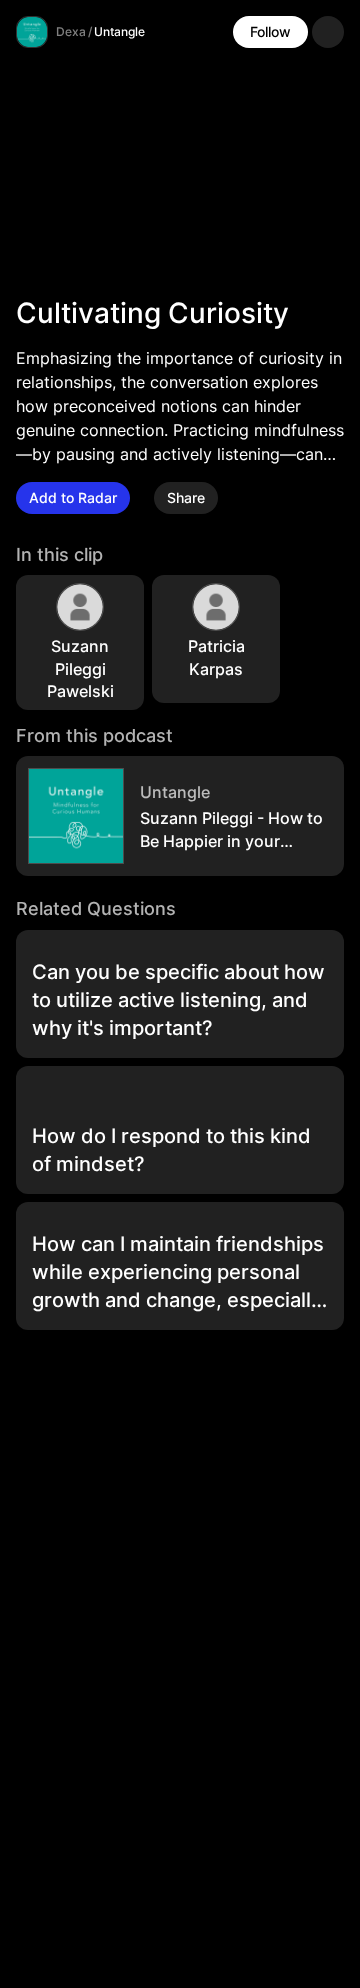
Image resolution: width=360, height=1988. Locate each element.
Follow (270, 31)
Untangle (119, 31)
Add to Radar (73, 497)
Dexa (71, 31)
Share (186, 497)
